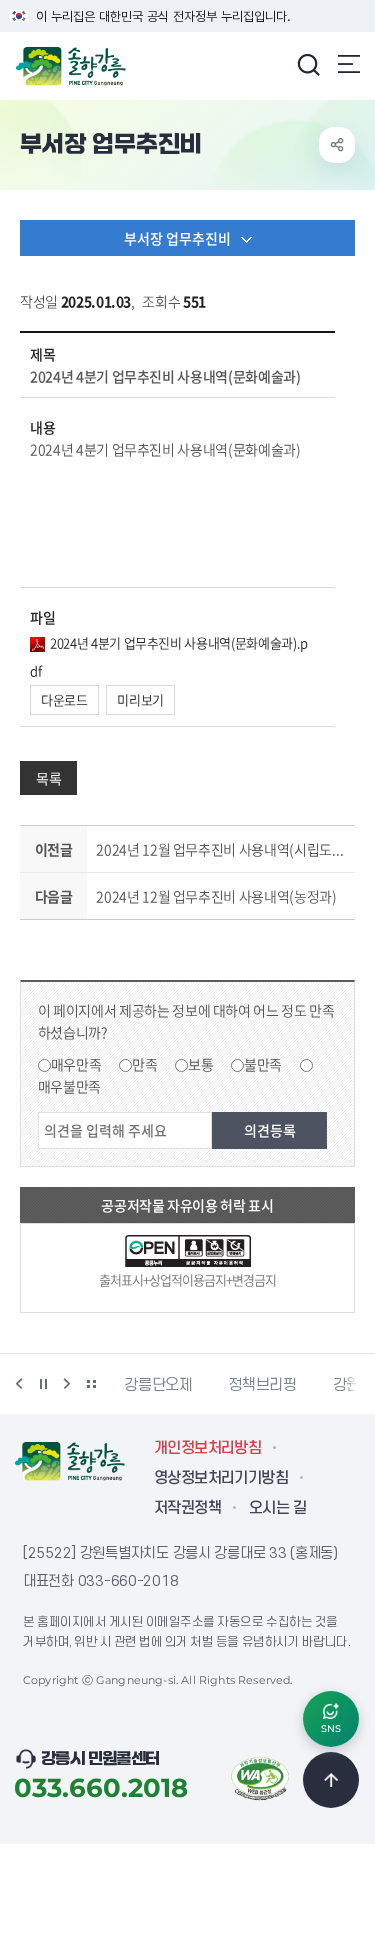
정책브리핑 (209, 1385)
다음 (67, 1384)
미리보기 (140, 699)
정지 (43, 1384)
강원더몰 (306, 1385)
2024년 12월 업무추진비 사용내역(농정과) (216, 896)
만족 (144, 1064)
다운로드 (64, 699)
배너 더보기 (91, 1384)
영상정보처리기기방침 (221, 1478)
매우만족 (76, 1064)
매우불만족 (69, 1086)
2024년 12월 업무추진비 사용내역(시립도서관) (221, 849)
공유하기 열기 (337, 145)
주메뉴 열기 (349, 64)
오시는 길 (277, 1508)
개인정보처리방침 (207, 1448)
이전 (19, 1384)
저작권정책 (187, 1508)
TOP (331, 1780)
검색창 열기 (308, 64)
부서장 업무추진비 (177, 238)
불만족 (263, 1064)
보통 (200, 1064)
